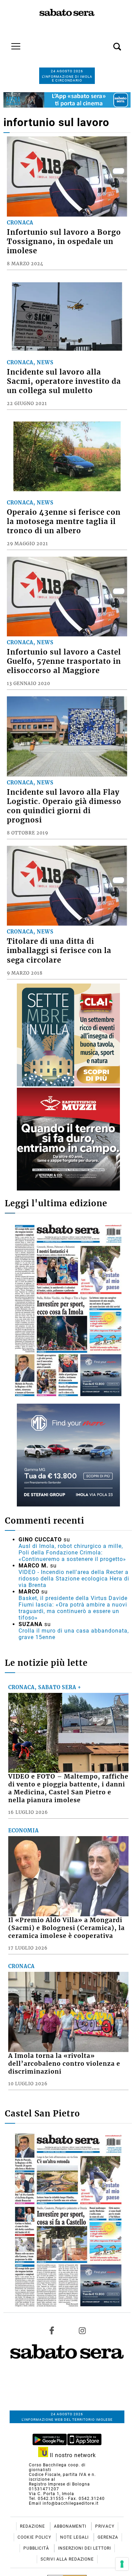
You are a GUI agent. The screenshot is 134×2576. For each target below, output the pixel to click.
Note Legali (75, 2537)
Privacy (105, 2526)
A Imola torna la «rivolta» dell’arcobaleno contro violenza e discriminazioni (64, 2064)
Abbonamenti (71, 2526)
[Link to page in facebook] (52, 2331)
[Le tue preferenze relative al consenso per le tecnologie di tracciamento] (122, 2564)
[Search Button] (107, 43)
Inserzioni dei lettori (85, 2548)
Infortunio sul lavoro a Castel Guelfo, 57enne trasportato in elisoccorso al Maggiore (64, 661)
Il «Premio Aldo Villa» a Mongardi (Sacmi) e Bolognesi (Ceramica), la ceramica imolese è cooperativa (66, 1928)
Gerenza (108, 2537)
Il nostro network (72, 2455)
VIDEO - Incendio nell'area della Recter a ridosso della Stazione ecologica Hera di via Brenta (74, 1579)
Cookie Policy (35, 2537)
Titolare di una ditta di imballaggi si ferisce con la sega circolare (59, 951)
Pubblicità (37, 2548)
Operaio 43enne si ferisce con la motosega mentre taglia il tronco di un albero (64, 522)
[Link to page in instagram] (82, 2331)
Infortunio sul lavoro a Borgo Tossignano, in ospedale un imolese (64, 242)
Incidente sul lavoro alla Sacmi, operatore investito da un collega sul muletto (64, 381)
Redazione (33, 2526)
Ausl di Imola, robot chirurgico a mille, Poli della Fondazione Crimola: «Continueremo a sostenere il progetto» (72, 1553)
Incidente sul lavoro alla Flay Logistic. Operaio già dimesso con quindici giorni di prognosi (64, 806)
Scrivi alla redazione (67, 2559)
